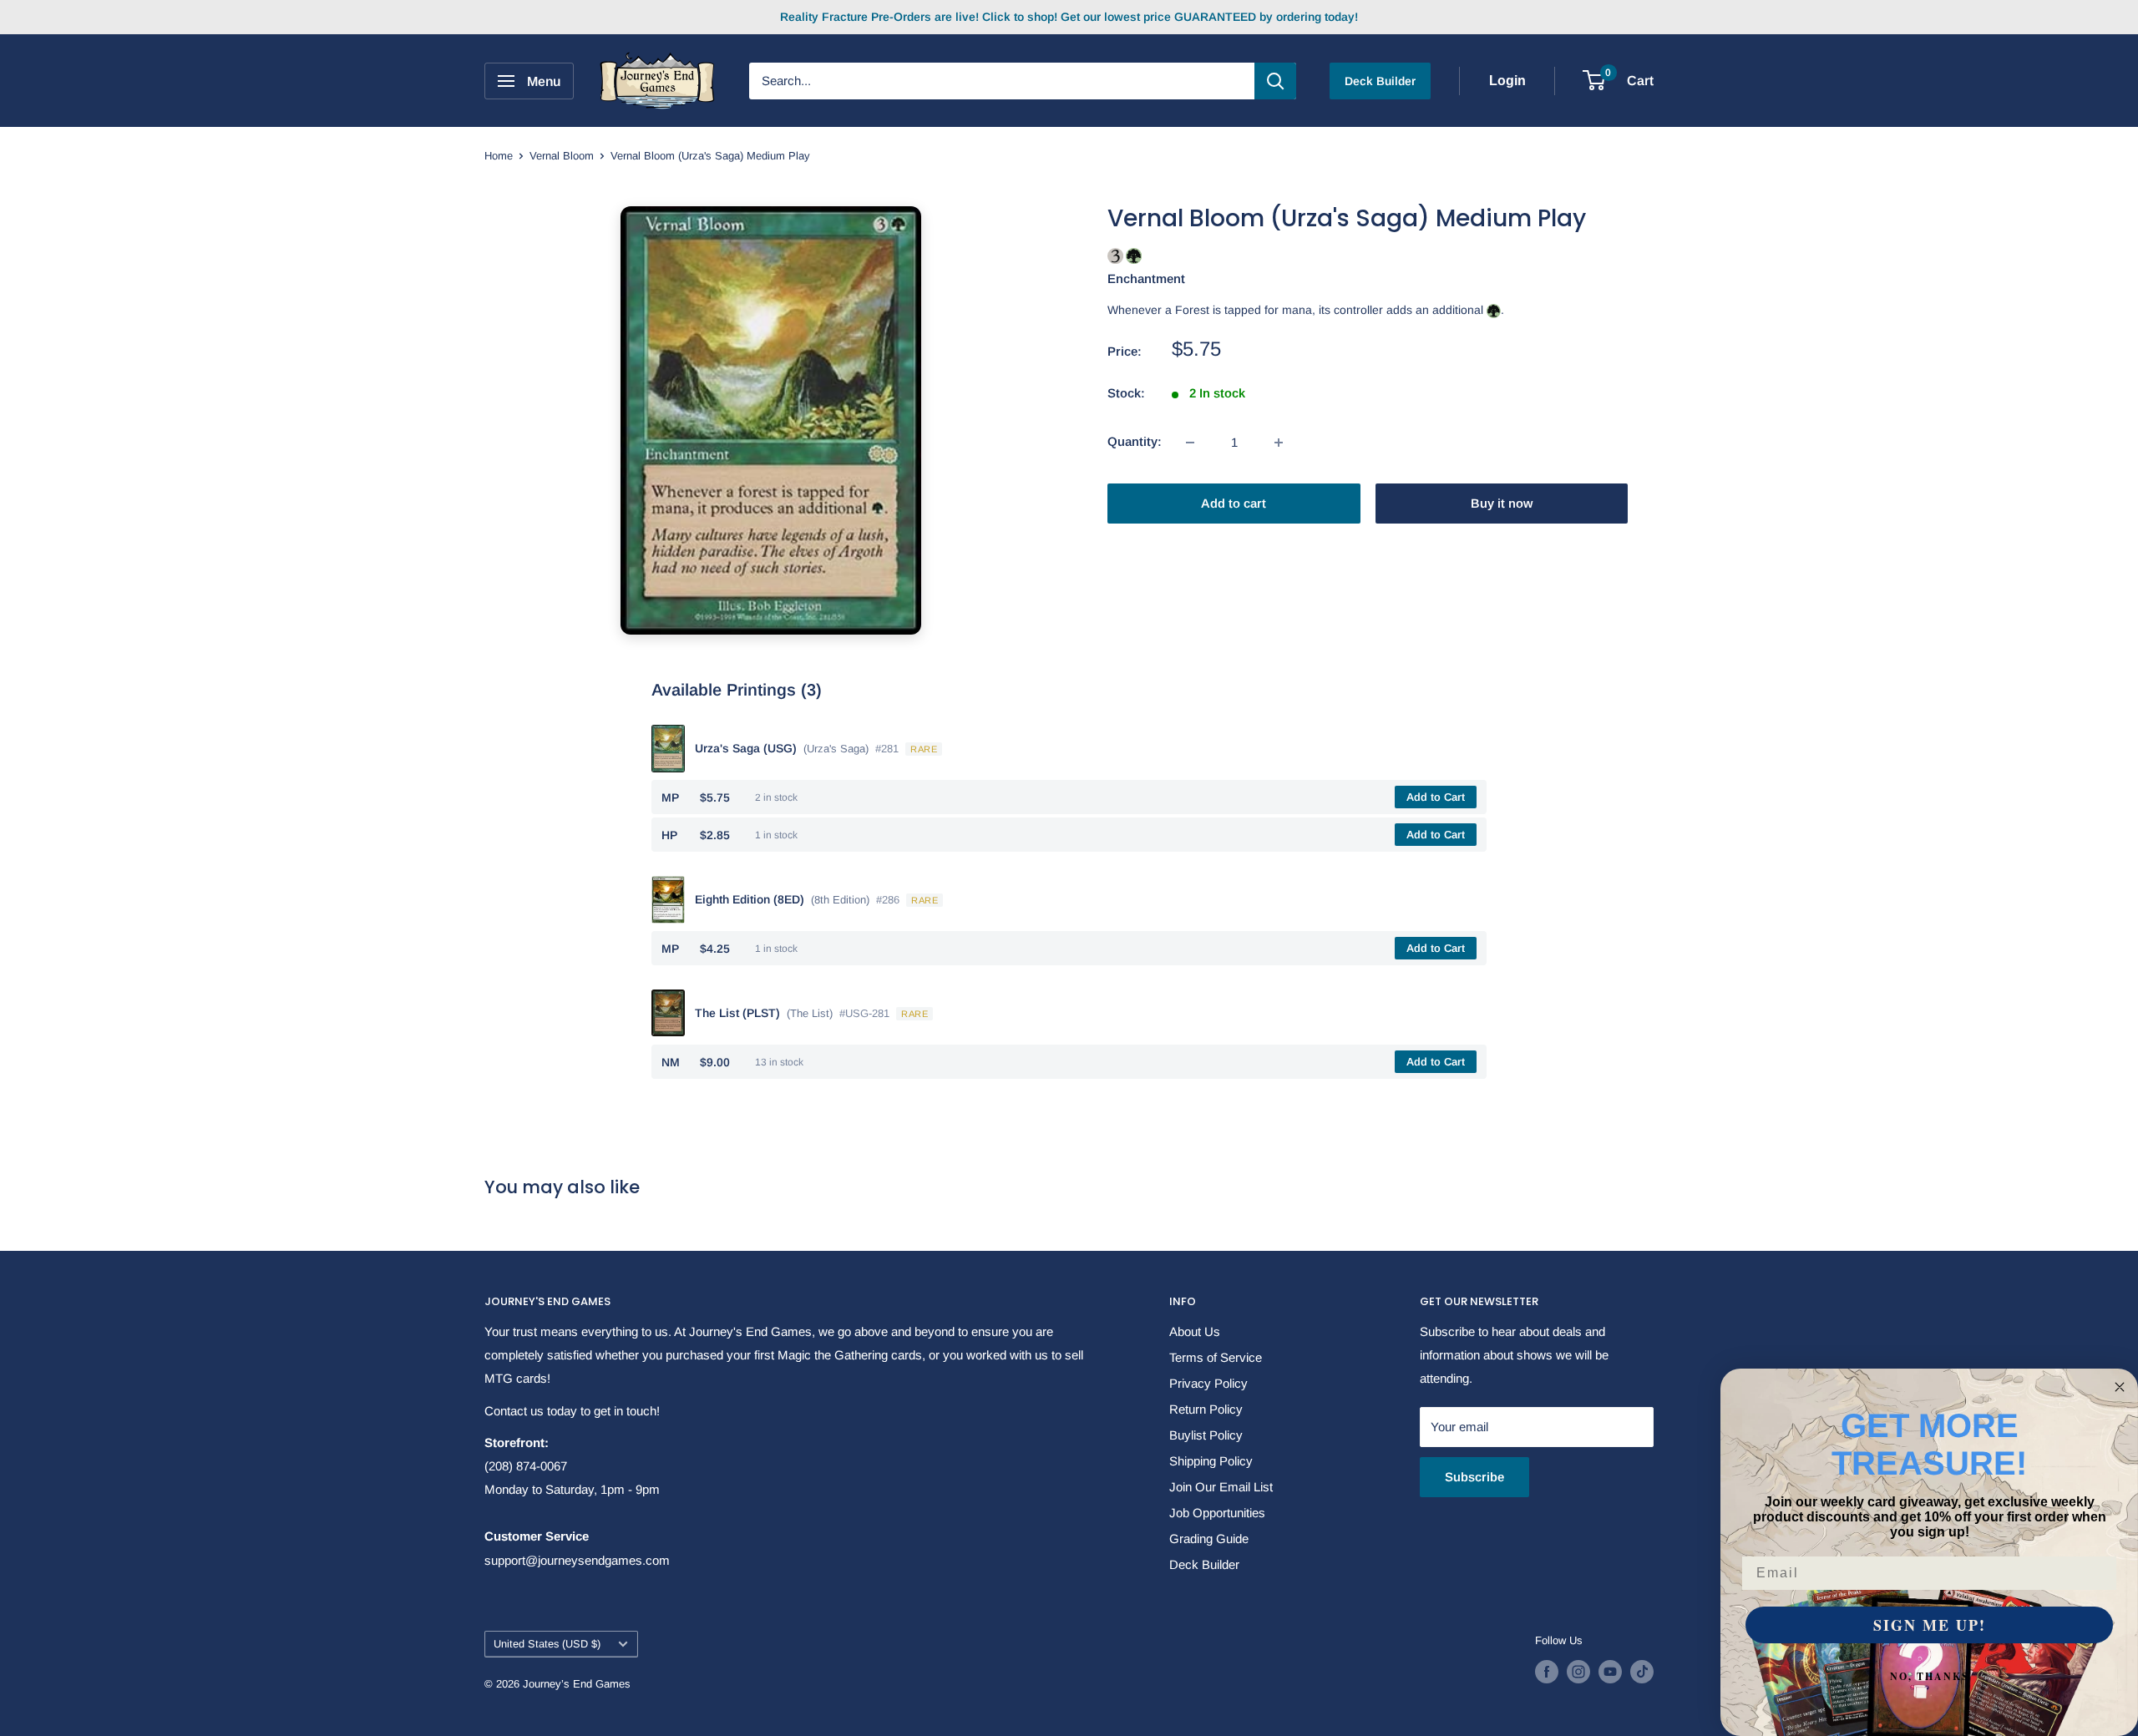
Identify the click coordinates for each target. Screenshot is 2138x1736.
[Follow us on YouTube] (1610, 1672)
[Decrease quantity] (1190, 443)
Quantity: (1135, 442)
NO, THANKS (1930, 1676)
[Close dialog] (2120, 1387)
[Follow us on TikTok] (1642, 1672)
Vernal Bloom (562, 156)
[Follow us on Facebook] (1547, 1672)
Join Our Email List (1221, 1487)
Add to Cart (1436, 797)
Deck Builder (1380, 81)
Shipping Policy (1211, 1461)
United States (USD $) (547, 1644)
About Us (1195, 1331)
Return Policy (1206, 1409)
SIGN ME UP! (1930, 1625)
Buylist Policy (1206, 1435)
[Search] (1275, 81)
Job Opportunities (1217, 1513)
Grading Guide (1209, 1539)
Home (499, 156)
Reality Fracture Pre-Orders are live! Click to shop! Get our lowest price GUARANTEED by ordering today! (1069, 17)
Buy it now (1502, 504)
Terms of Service (1216, 1357)
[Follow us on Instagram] (1578, 1672)
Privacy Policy (1208, 1383)
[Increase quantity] (1279, 443)
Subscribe (1474, 1477)
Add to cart (1234, 504)
